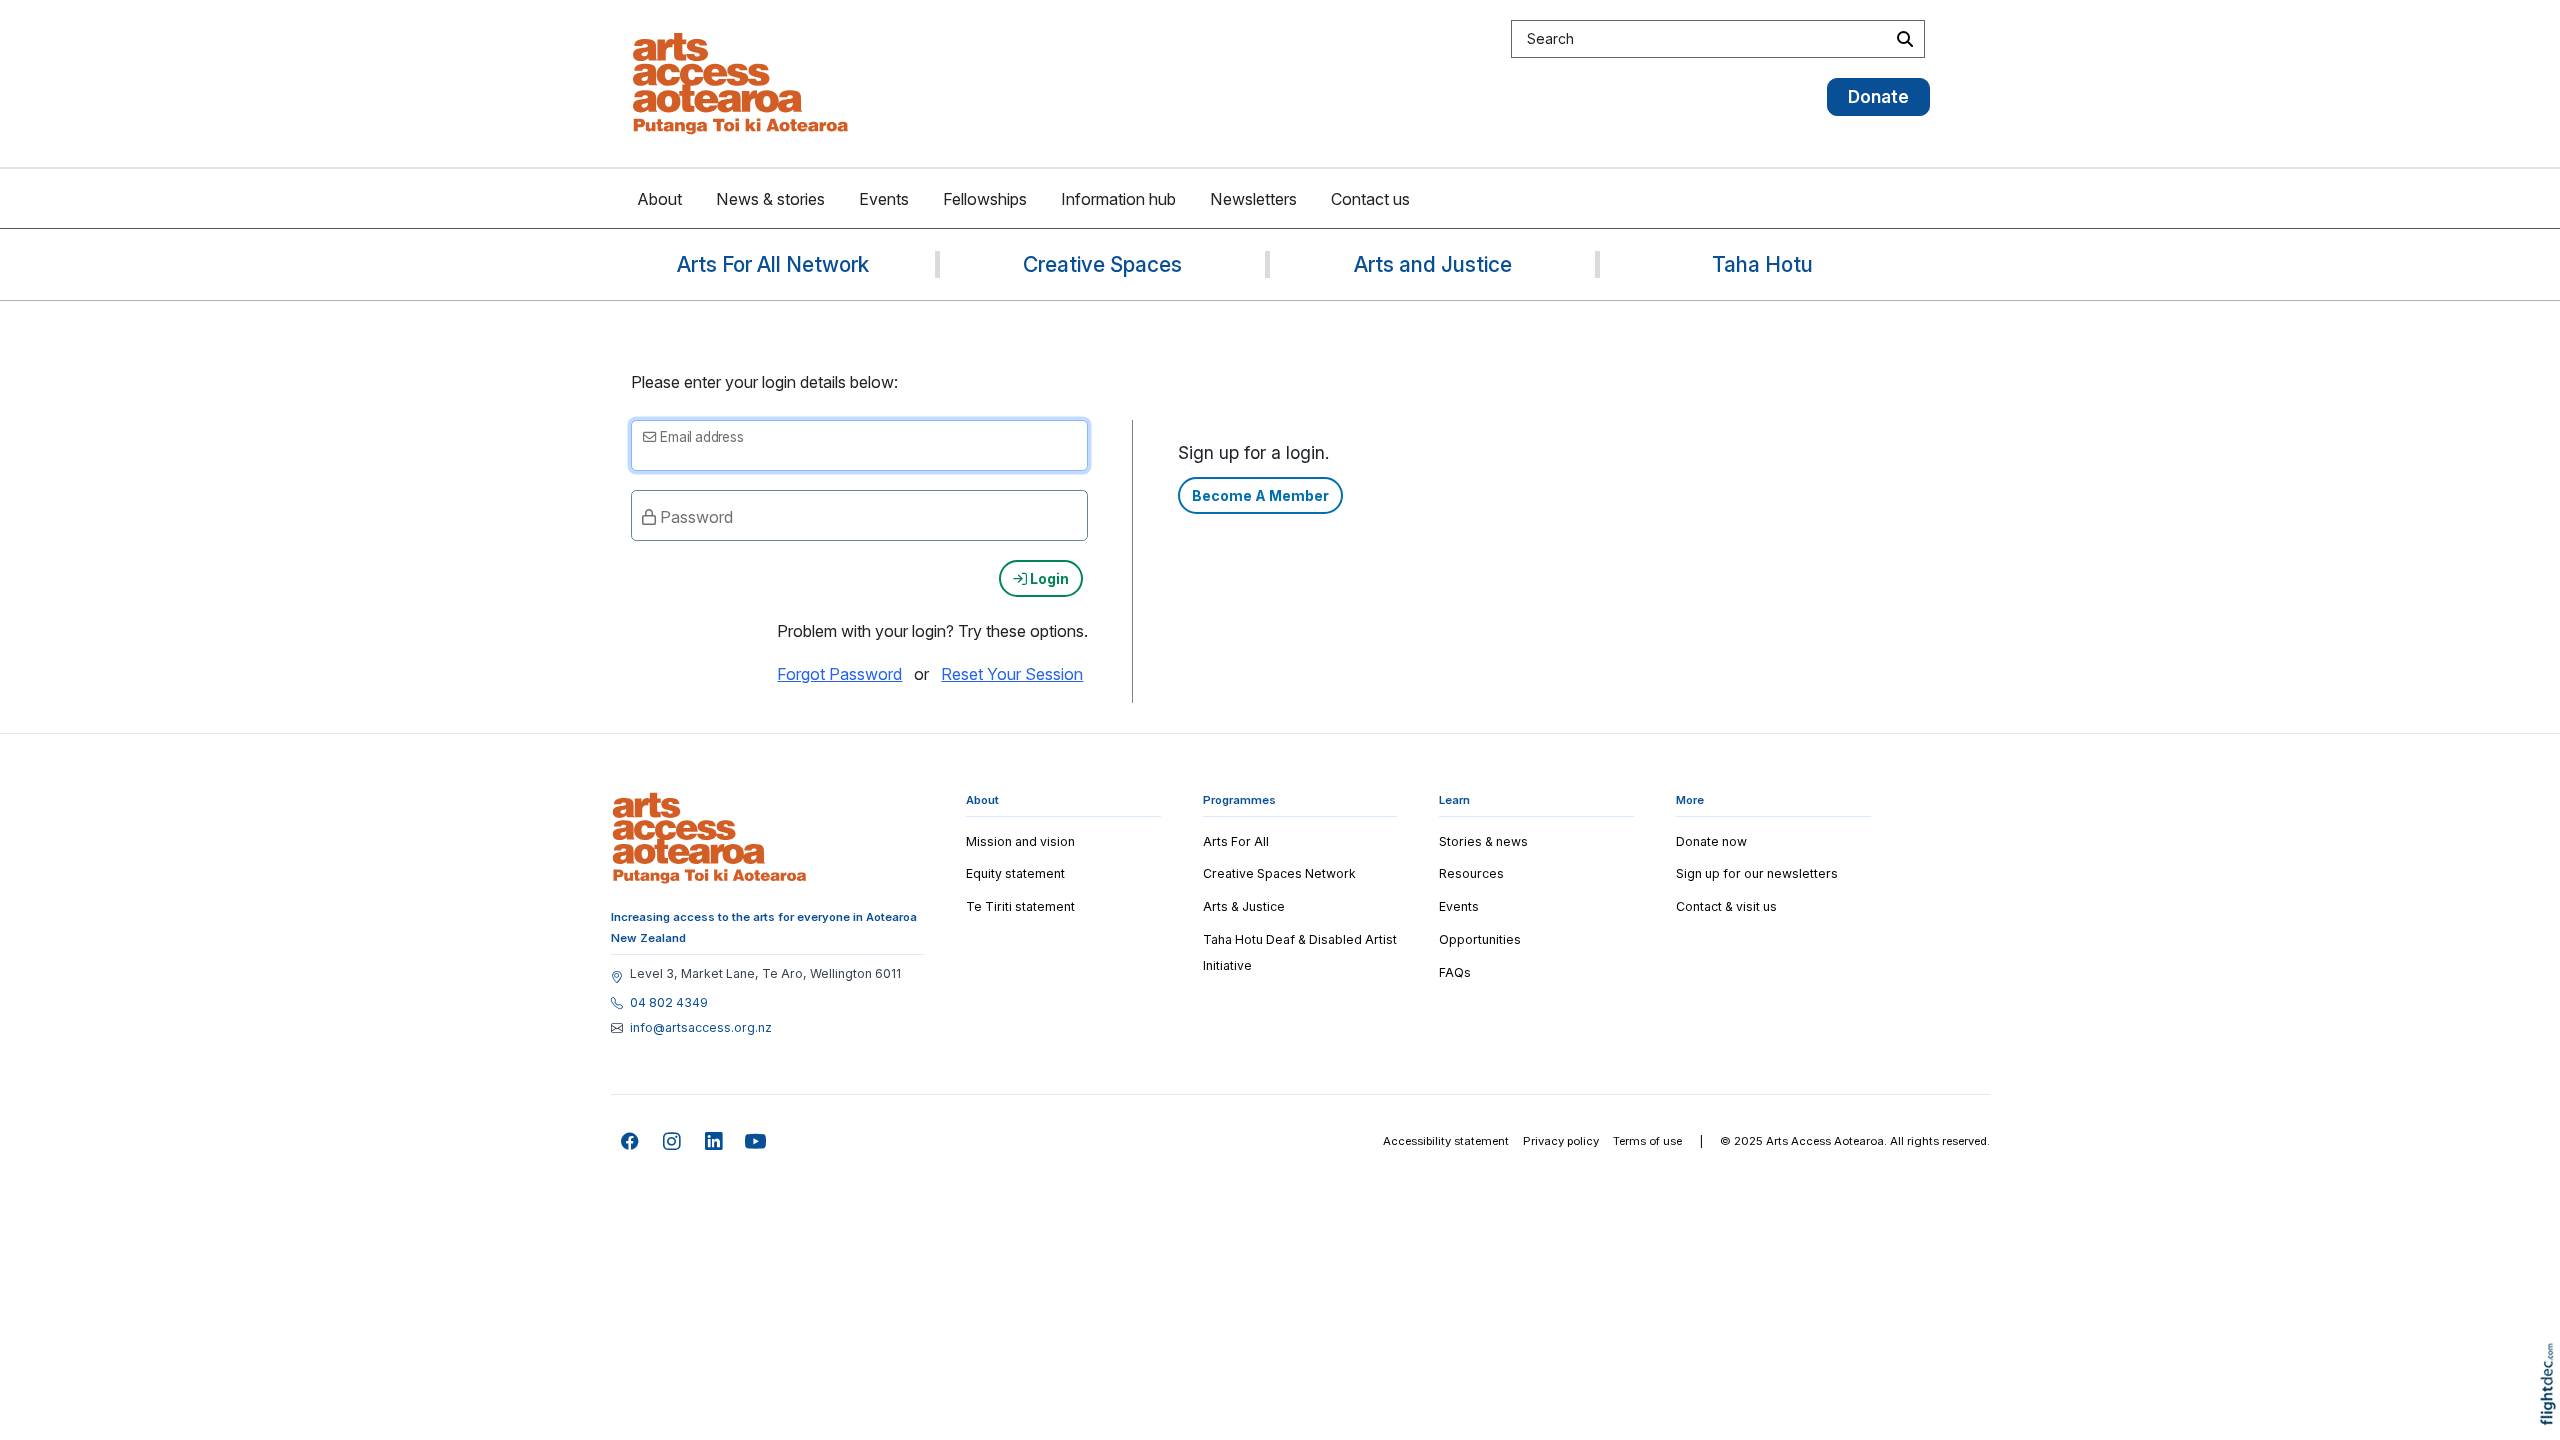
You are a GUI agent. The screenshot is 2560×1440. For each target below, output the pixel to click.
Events (884, 199)
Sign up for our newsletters (1757, 873)
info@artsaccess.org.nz (701, 1028)
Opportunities (1480, 939)
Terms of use (1647, 1141)
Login (1048, 578)
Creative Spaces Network (1279, 873)
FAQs (1455, 972)
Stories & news (1483, 841)
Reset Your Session (1012, 674)
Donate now (1711, 841)
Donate (1878, 96)
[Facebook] (630, 1142)
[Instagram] (672, 1142)
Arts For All (1236, 841)
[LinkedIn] (714, 1142)
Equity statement (1015, 873)
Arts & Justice (1244, 906)
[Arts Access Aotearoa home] (709, 838)
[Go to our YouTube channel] (756, 1142)
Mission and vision (1020, 841)
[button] (2552, 1412)
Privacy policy (1561, 1141)
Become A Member (1260, 495)
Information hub (1118, 199)
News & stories (770, 199)
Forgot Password (839, 674)
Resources (1471, 873)
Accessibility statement (1446, 1141)
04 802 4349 (669, 1003)
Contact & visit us (1726, 906)
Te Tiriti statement (1020, 906)
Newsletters (1253, 199)
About (659, 199)
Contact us (1370, 199)
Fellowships (985, 199)
